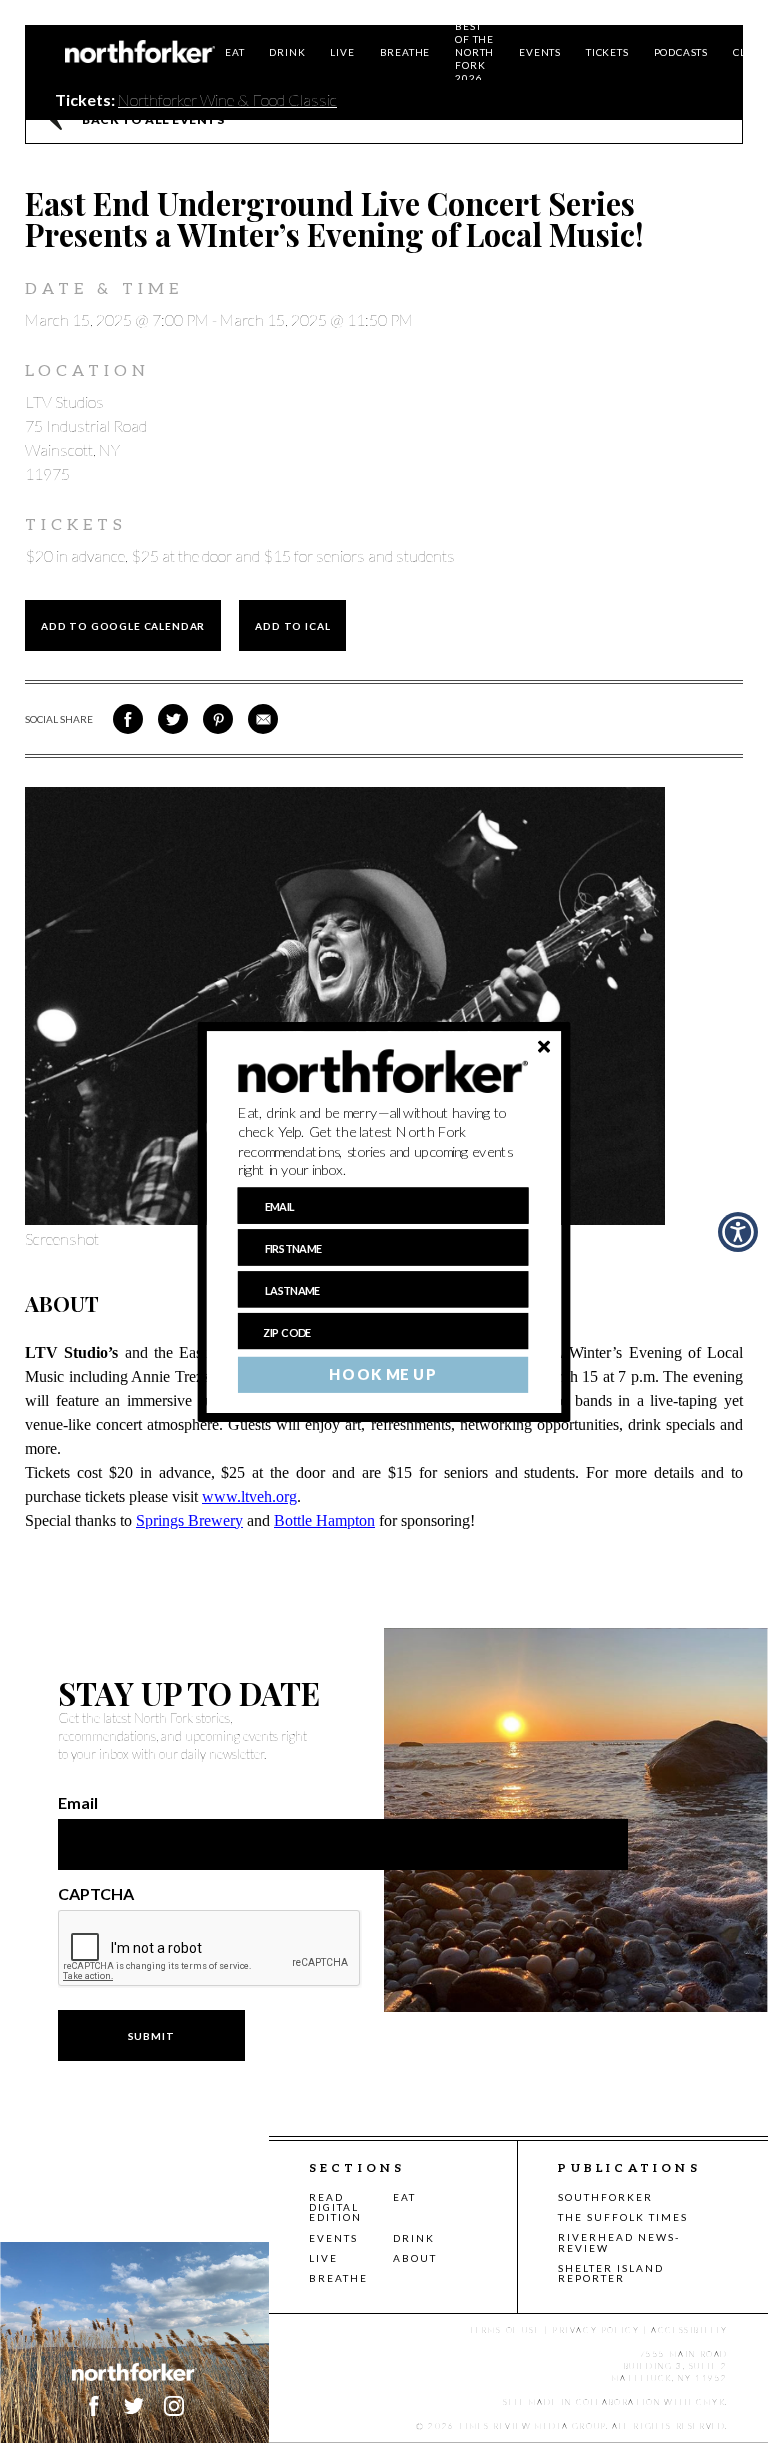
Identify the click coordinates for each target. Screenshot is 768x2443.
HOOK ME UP (382, 1374)
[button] (383, 1141)
